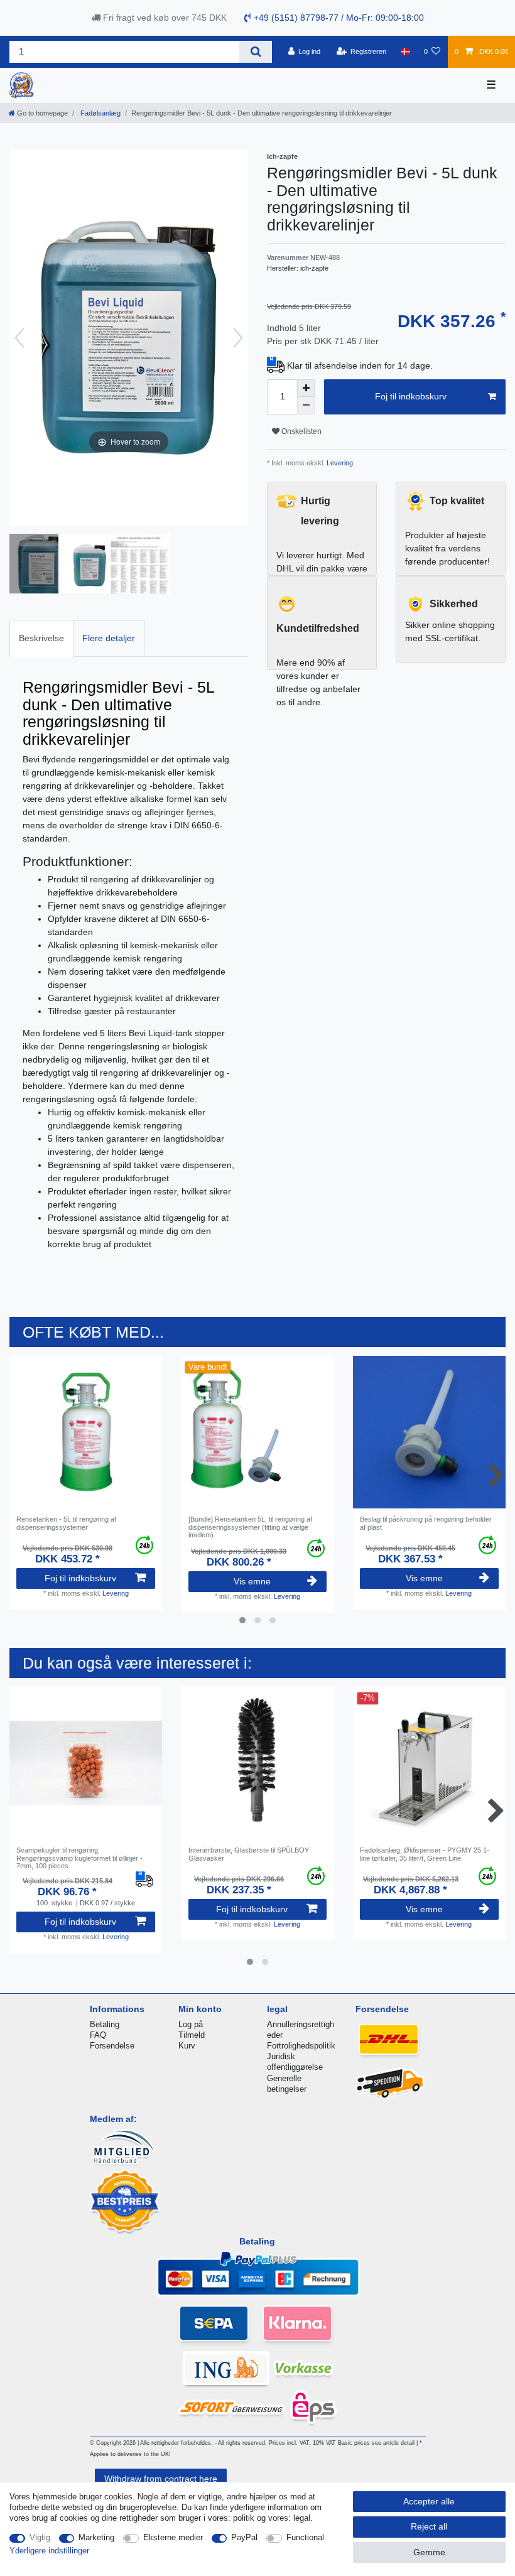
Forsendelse (112, 2046)
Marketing (96, 2537)
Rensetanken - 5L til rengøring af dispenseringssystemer (66, 1523)
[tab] (41, 638)
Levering (339, 463)
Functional (305, 2537)
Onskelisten (301, 431)
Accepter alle (429, 2501)
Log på (191, 2024)
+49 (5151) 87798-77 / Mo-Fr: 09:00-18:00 (338, 18)
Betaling (105, 2024)
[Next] (238, 338)
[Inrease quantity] (306, 388)
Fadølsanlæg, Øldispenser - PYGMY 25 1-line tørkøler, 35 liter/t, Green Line (425, 1854)
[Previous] (19, 338)
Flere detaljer (109, 638)
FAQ (98, 2035)
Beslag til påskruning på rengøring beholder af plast (426, 1523)
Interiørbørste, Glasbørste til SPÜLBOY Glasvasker (249, 1854)
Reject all (429, 2526)
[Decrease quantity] (306, 406)
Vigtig (40, 2537)
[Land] (405, 51)
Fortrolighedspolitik (301, 2046)
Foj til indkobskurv (411, 396)
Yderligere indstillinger (49, 2551)
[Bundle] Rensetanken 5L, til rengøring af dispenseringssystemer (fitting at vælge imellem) (250, 1527)
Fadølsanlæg (100, 113)
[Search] (255, 52)
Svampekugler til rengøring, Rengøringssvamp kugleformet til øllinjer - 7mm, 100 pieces (79, 1858)
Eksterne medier (173, 2537)
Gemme (429, 2552)
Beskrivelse (41, 638)
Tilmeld (192, 2035)
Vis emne (252, 1581)
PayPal (244, 2537)
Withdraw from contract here (161, 2479)
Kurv (187, 2046)
